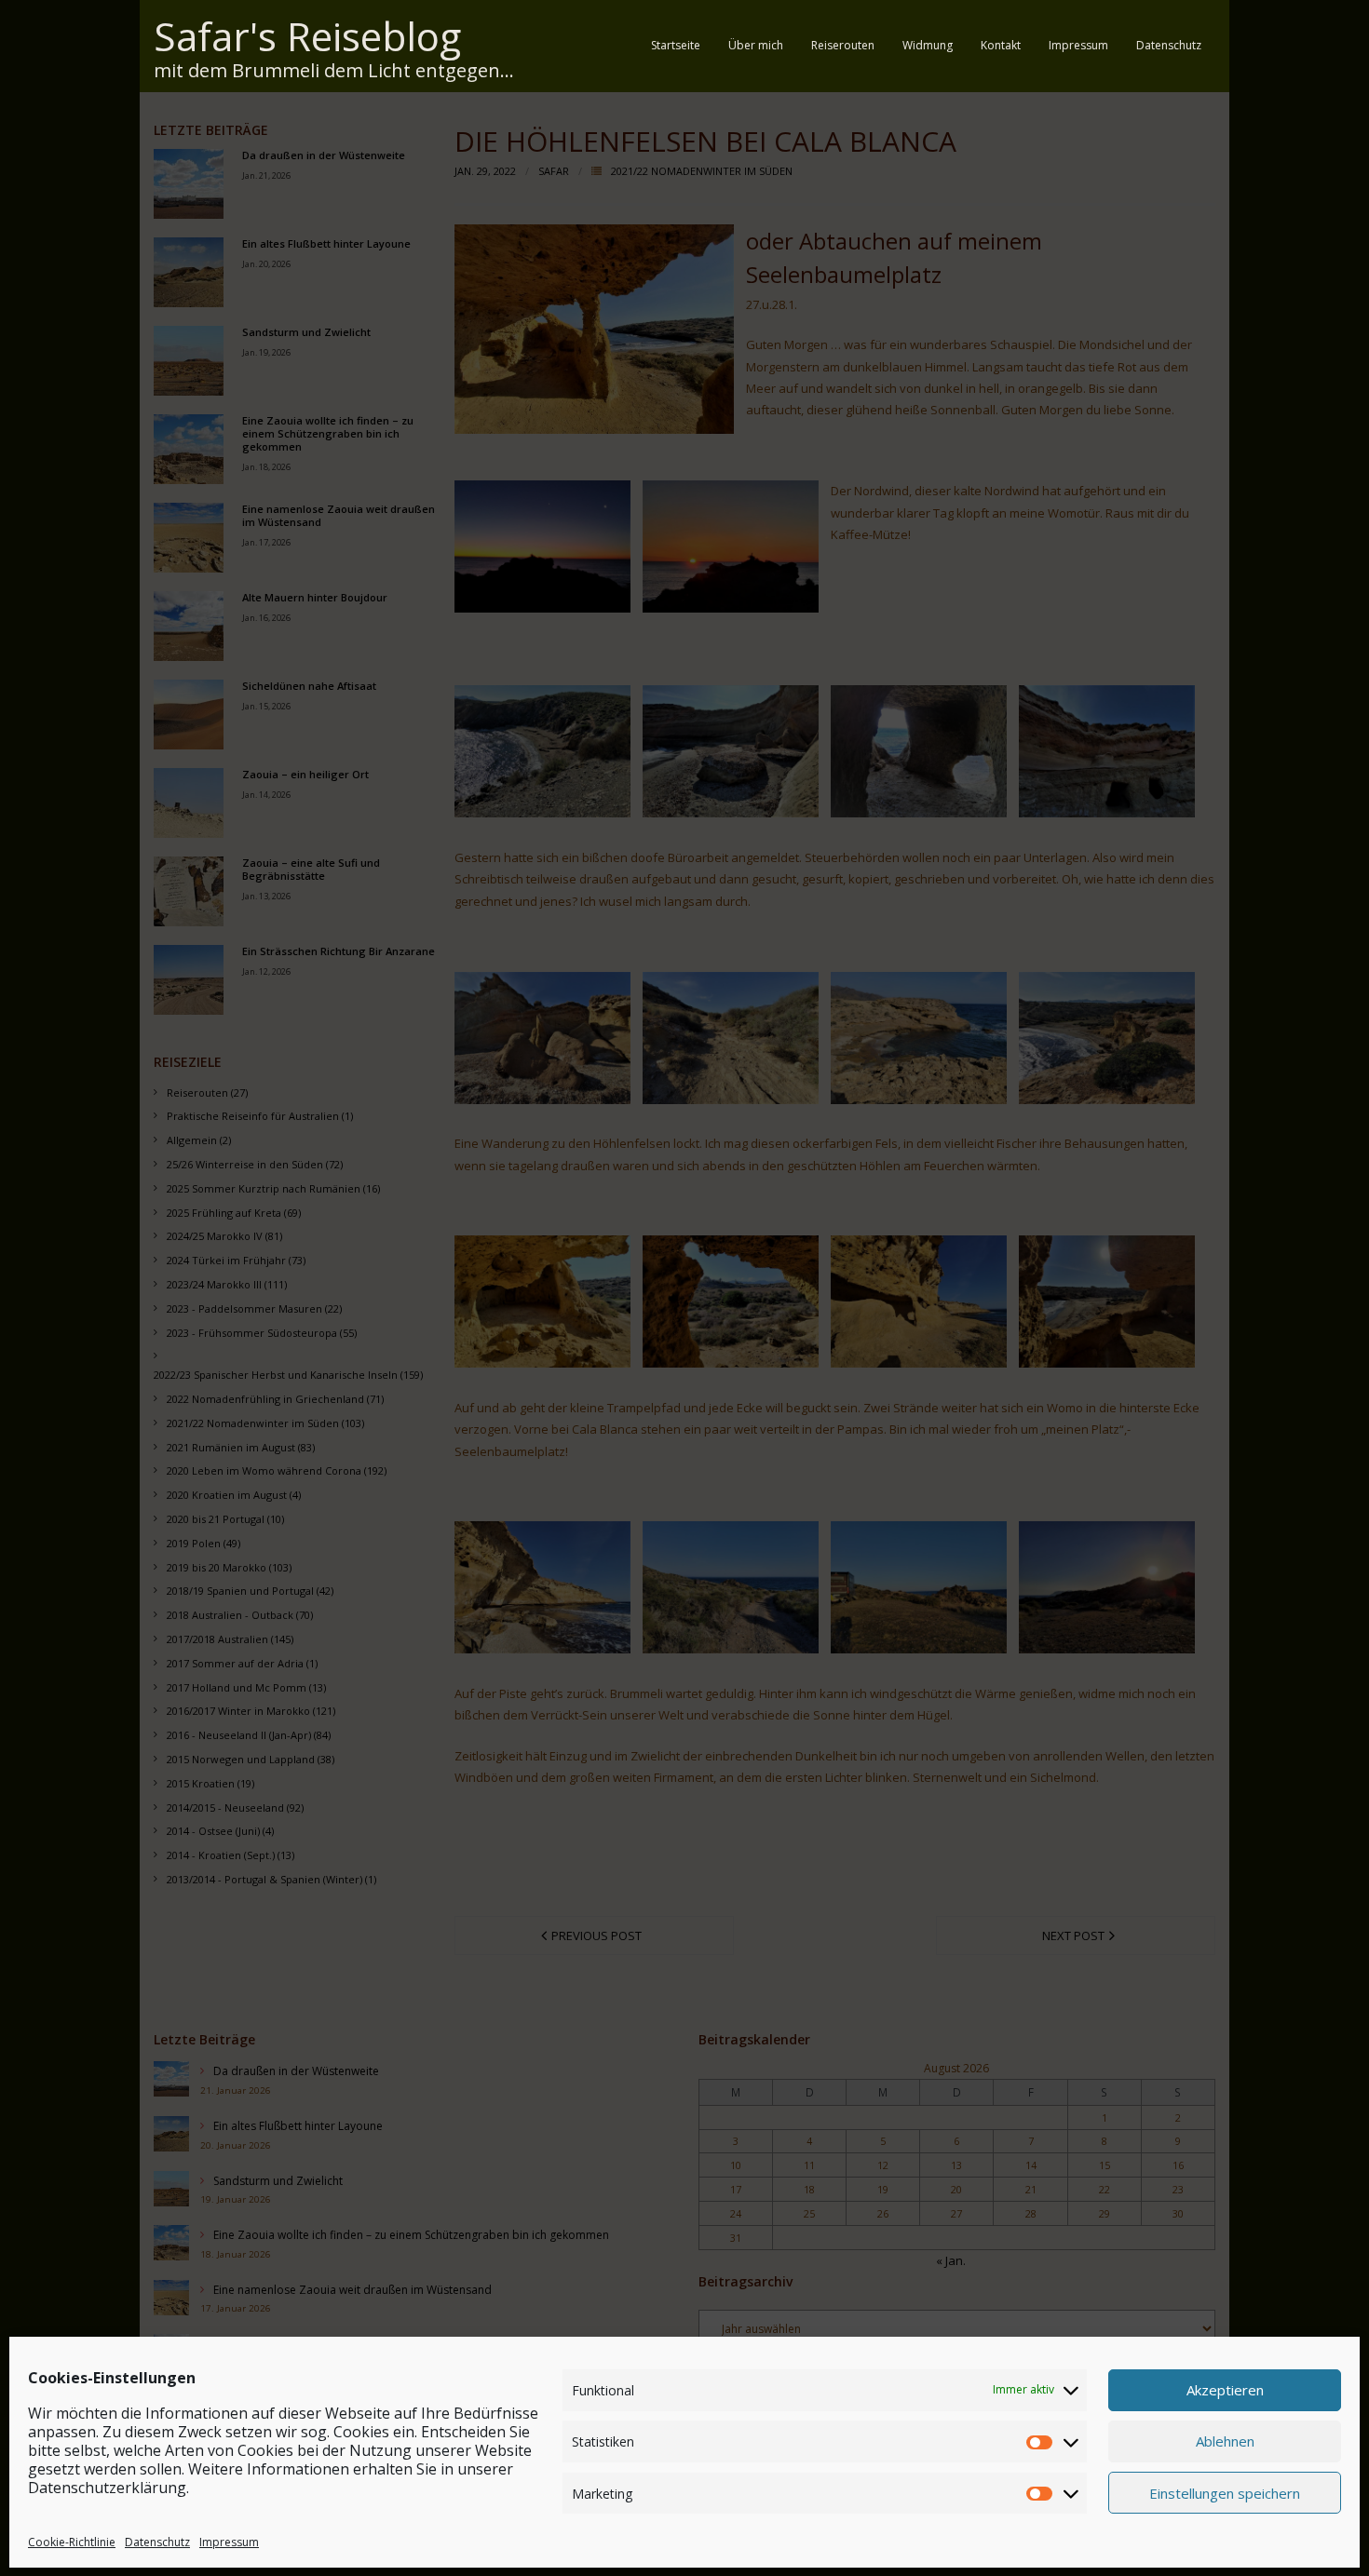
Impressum (229, 2542)
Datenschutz (157, 2542)
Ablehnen (1225, 2441)
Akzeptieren (1225, 2390)
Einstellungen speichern (1225, 2492)
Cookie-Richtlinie (72, 2542)
